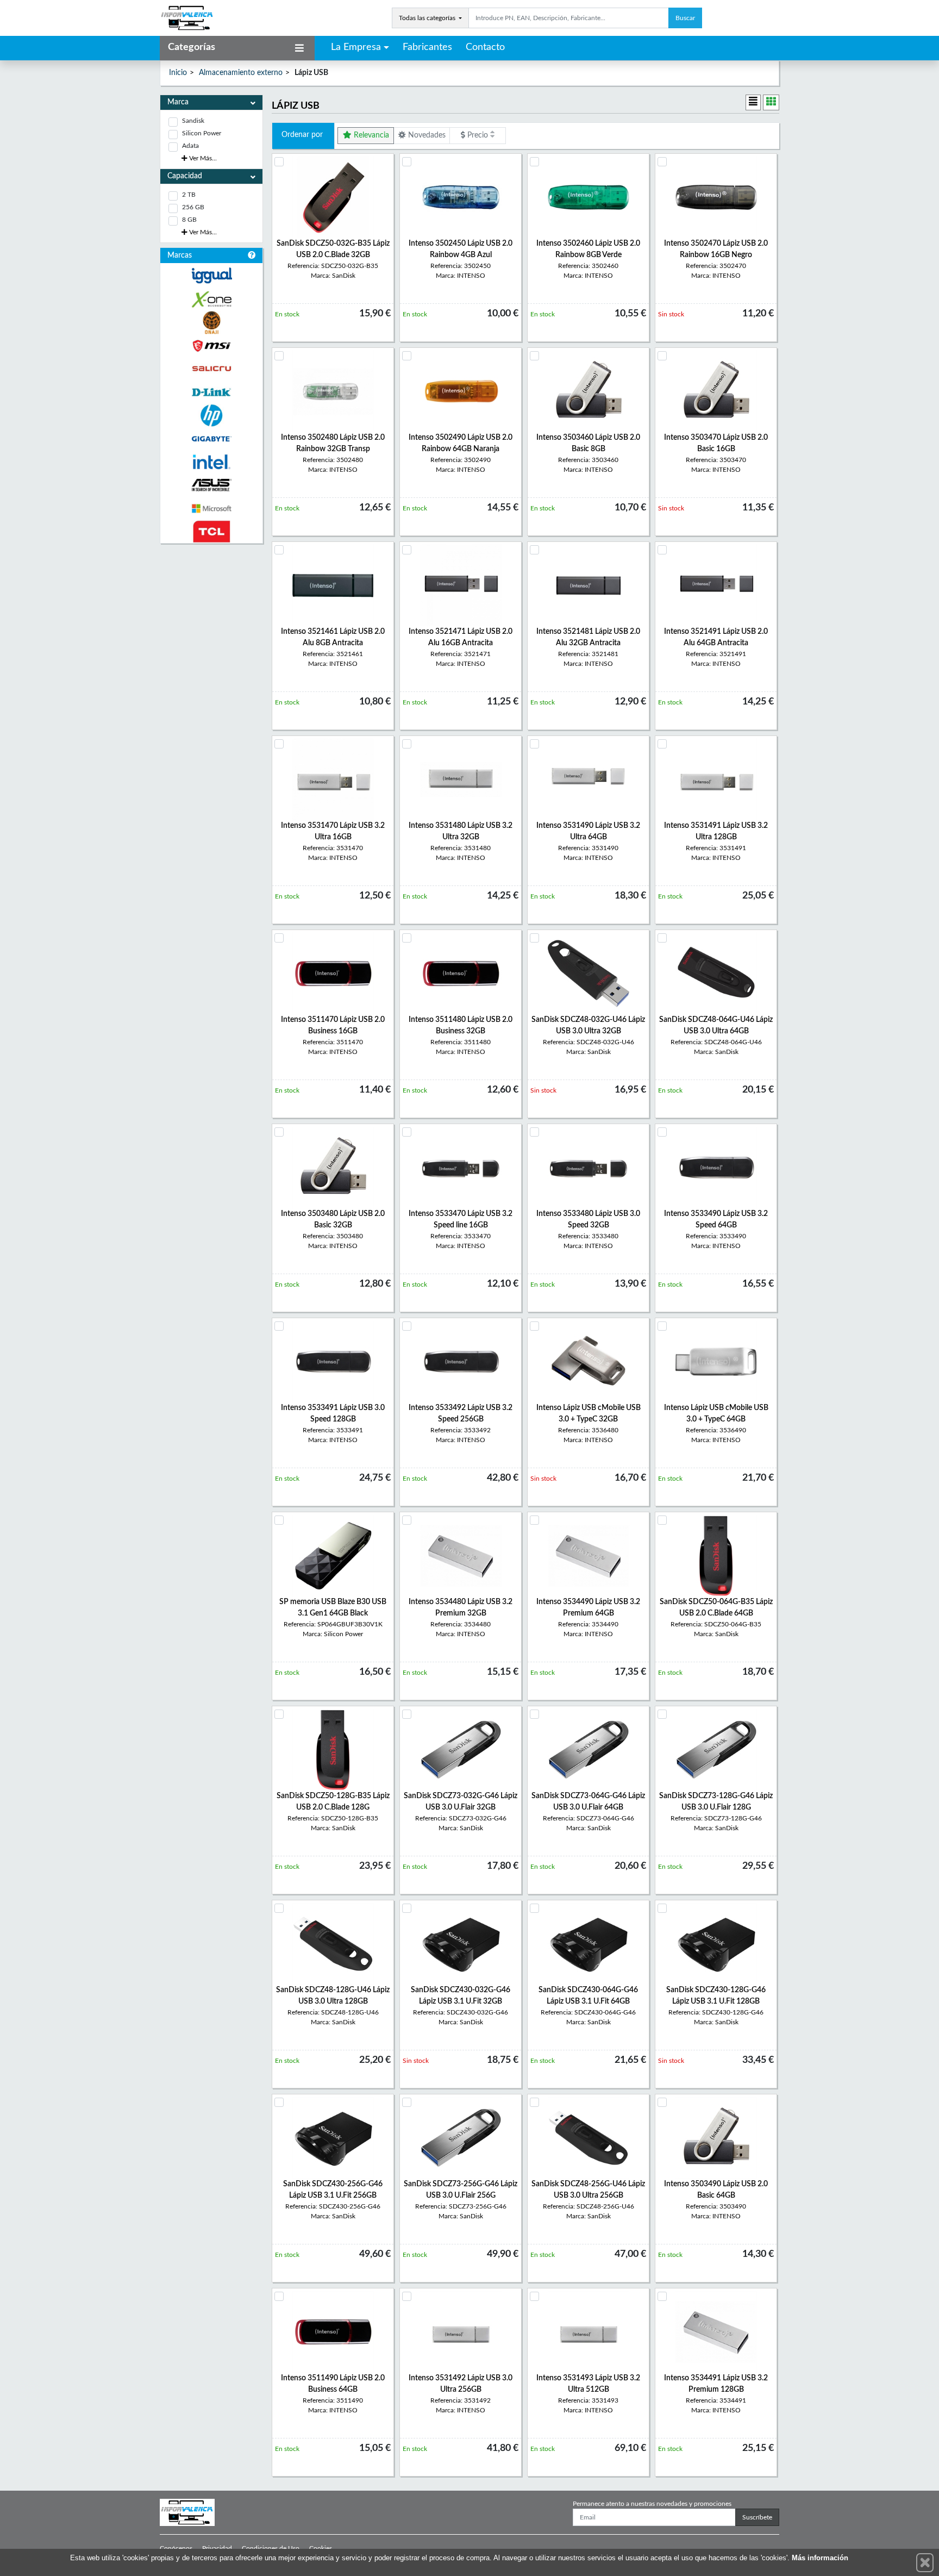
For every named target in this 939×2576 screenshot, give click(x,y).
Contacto (485, 47)
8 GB (189, 220)
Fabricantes (427, 47)
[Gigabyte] (211, 439)
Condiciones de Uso (271, 2548)
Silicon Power (202, 133)
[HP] (211, 416)
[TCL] (211, 532)
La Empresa (356, 47)
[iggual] (211, 275)
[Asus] (211, 485)
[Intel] (211, 462)
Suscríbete (757, 2517)
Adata (190, 146)
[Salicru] (211, 369)
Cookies (321, 2548)
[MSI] (211, 346)
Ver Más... (202, 158)
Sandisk (193, 121)
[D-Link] (211, 392)
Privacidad (217, 2548)
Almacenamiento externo (241, 73)
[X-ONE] (211, 299)
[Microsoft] (211, 509)
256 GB (193, 207)
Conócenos (176, 2548)
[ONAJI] (211, 323)
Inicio (178, 73)
